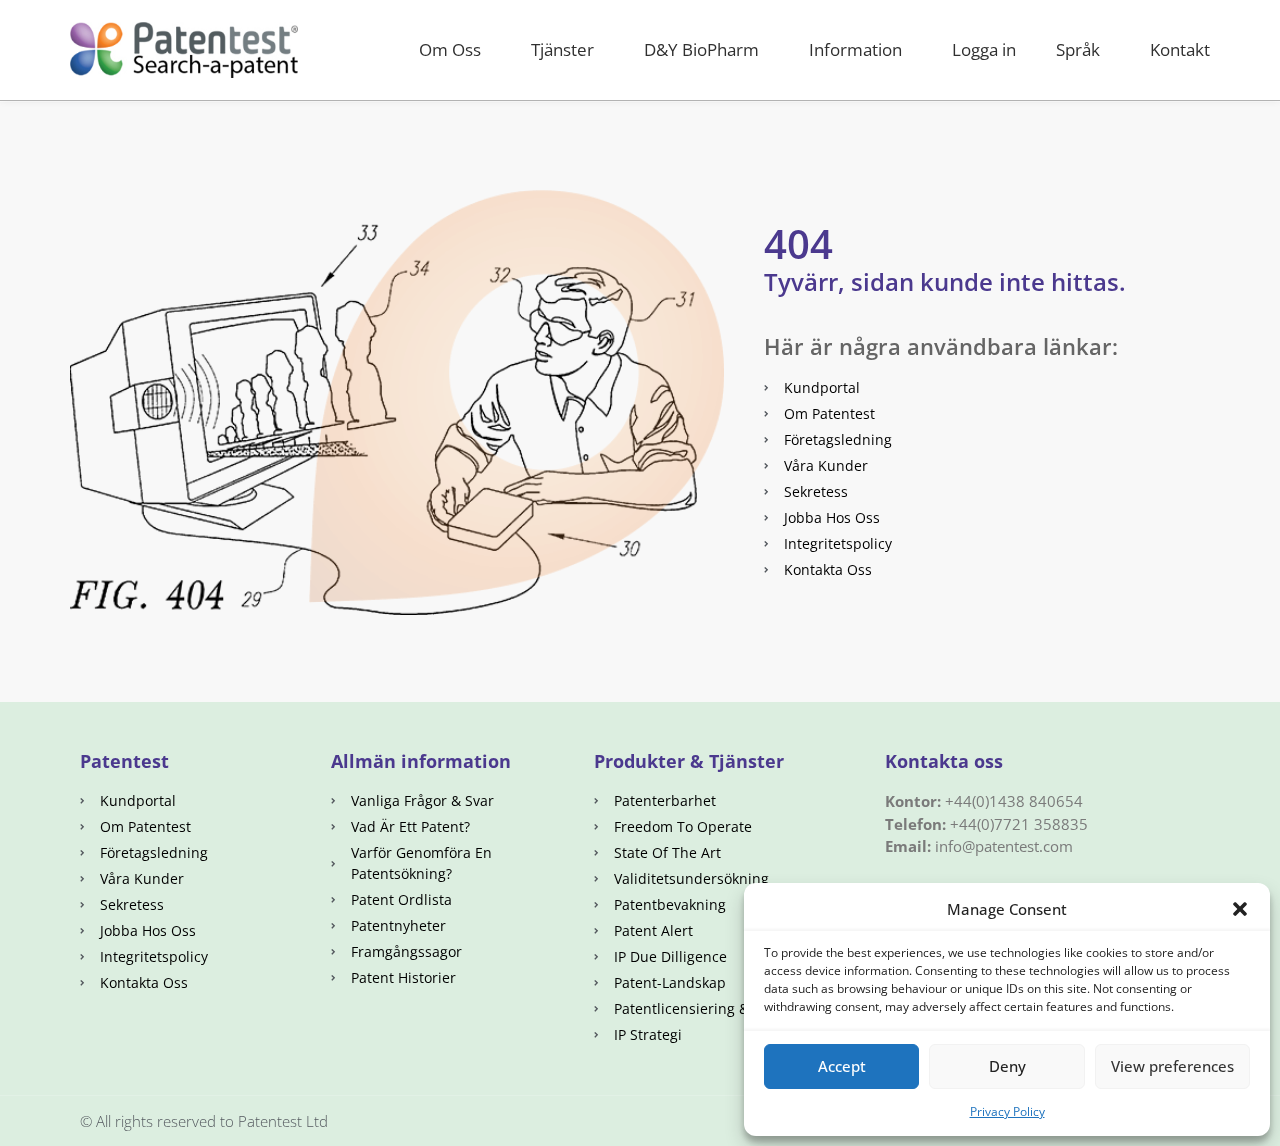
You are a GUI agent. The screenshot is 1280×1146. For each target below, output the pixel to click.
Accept (842, 1066)
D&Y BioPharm (701, 49)
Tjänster (562, 49)
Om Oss (450, 49)
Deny (1007, 1066)
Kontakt (1180, 49)
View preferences (1172, 1066)
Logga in (984, 49)
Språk (1078, 49)
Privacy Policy (1007, 1111)
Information (855, 49)
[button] (1240, 909)
